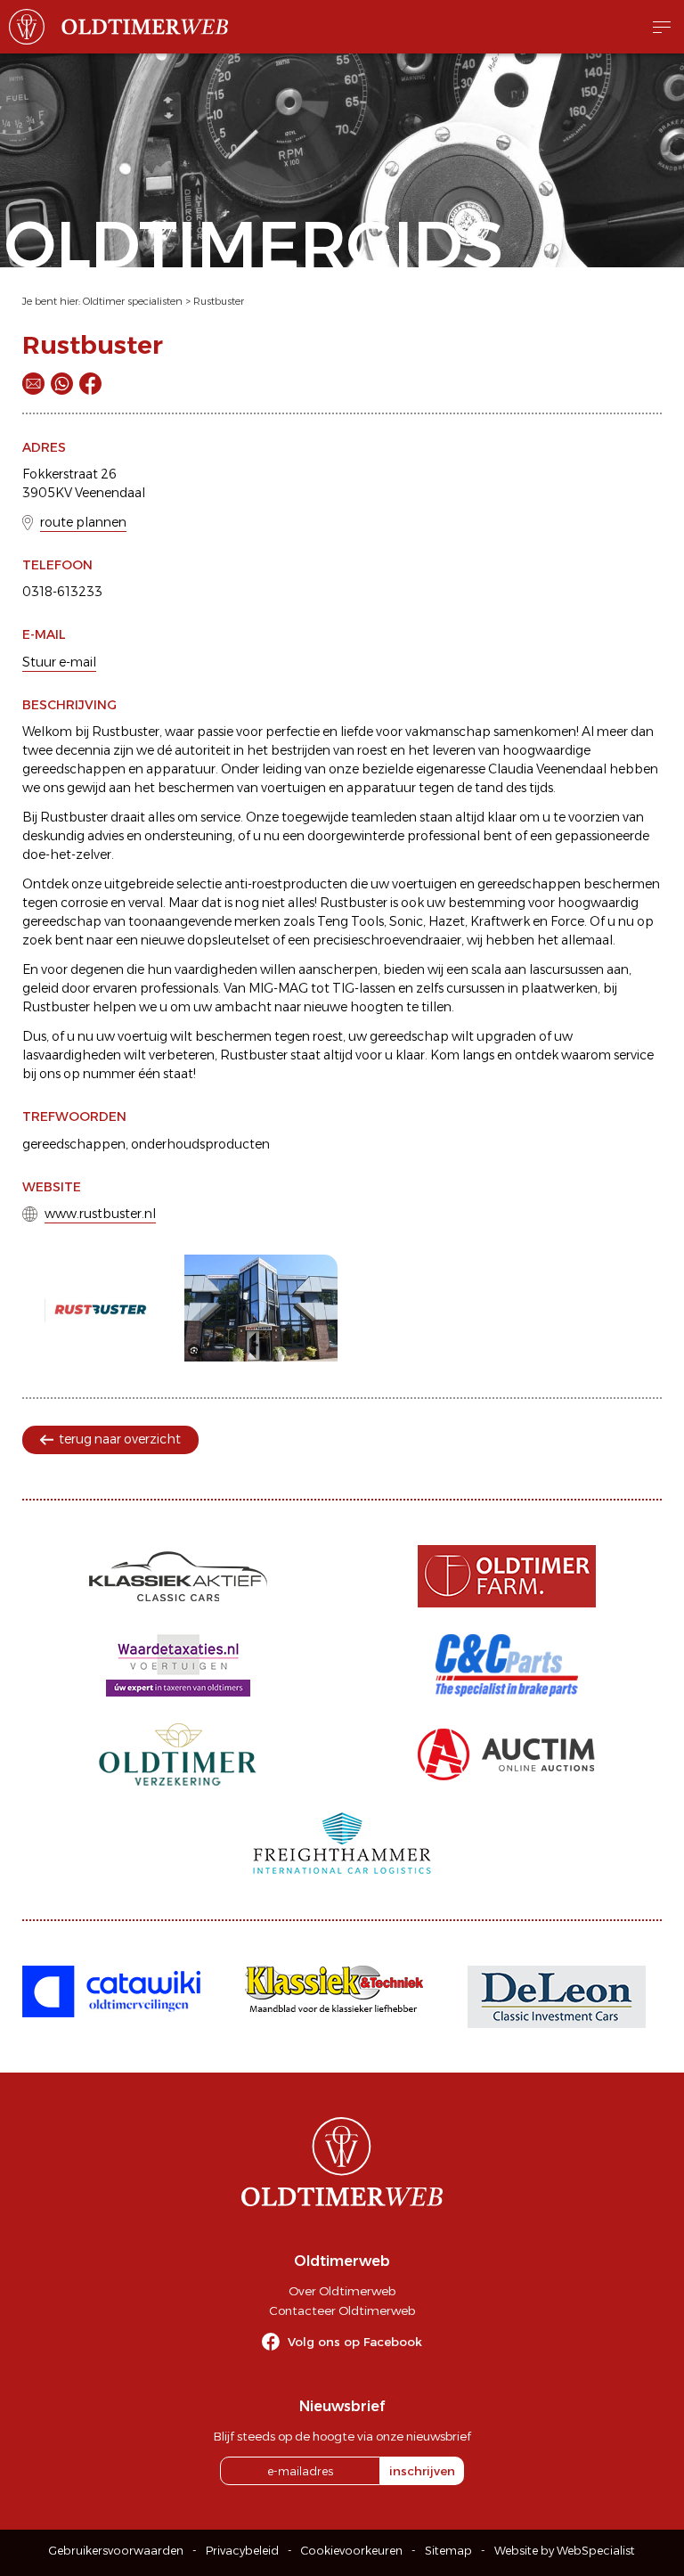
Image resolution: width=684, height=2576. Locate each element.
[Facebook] (90, 384)
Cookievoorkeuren (352, 2551)
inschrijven (422, 2471)
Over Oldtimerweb (342, 2291)
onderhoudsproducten (200, 1144)
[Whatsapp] (62, 384)
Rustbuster (219, 301)
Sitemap (448, 2551)
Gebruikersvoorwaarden (116, 2551)
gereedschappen (74, 1144)
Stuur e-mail (59, 662)
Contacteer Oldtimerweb (342, 2310)
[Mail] (33, 384)
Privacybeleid (242, 2551)
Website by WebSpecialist (565, 2551)
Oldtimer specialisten (133, 301)
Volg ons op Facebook (355, 2342)
